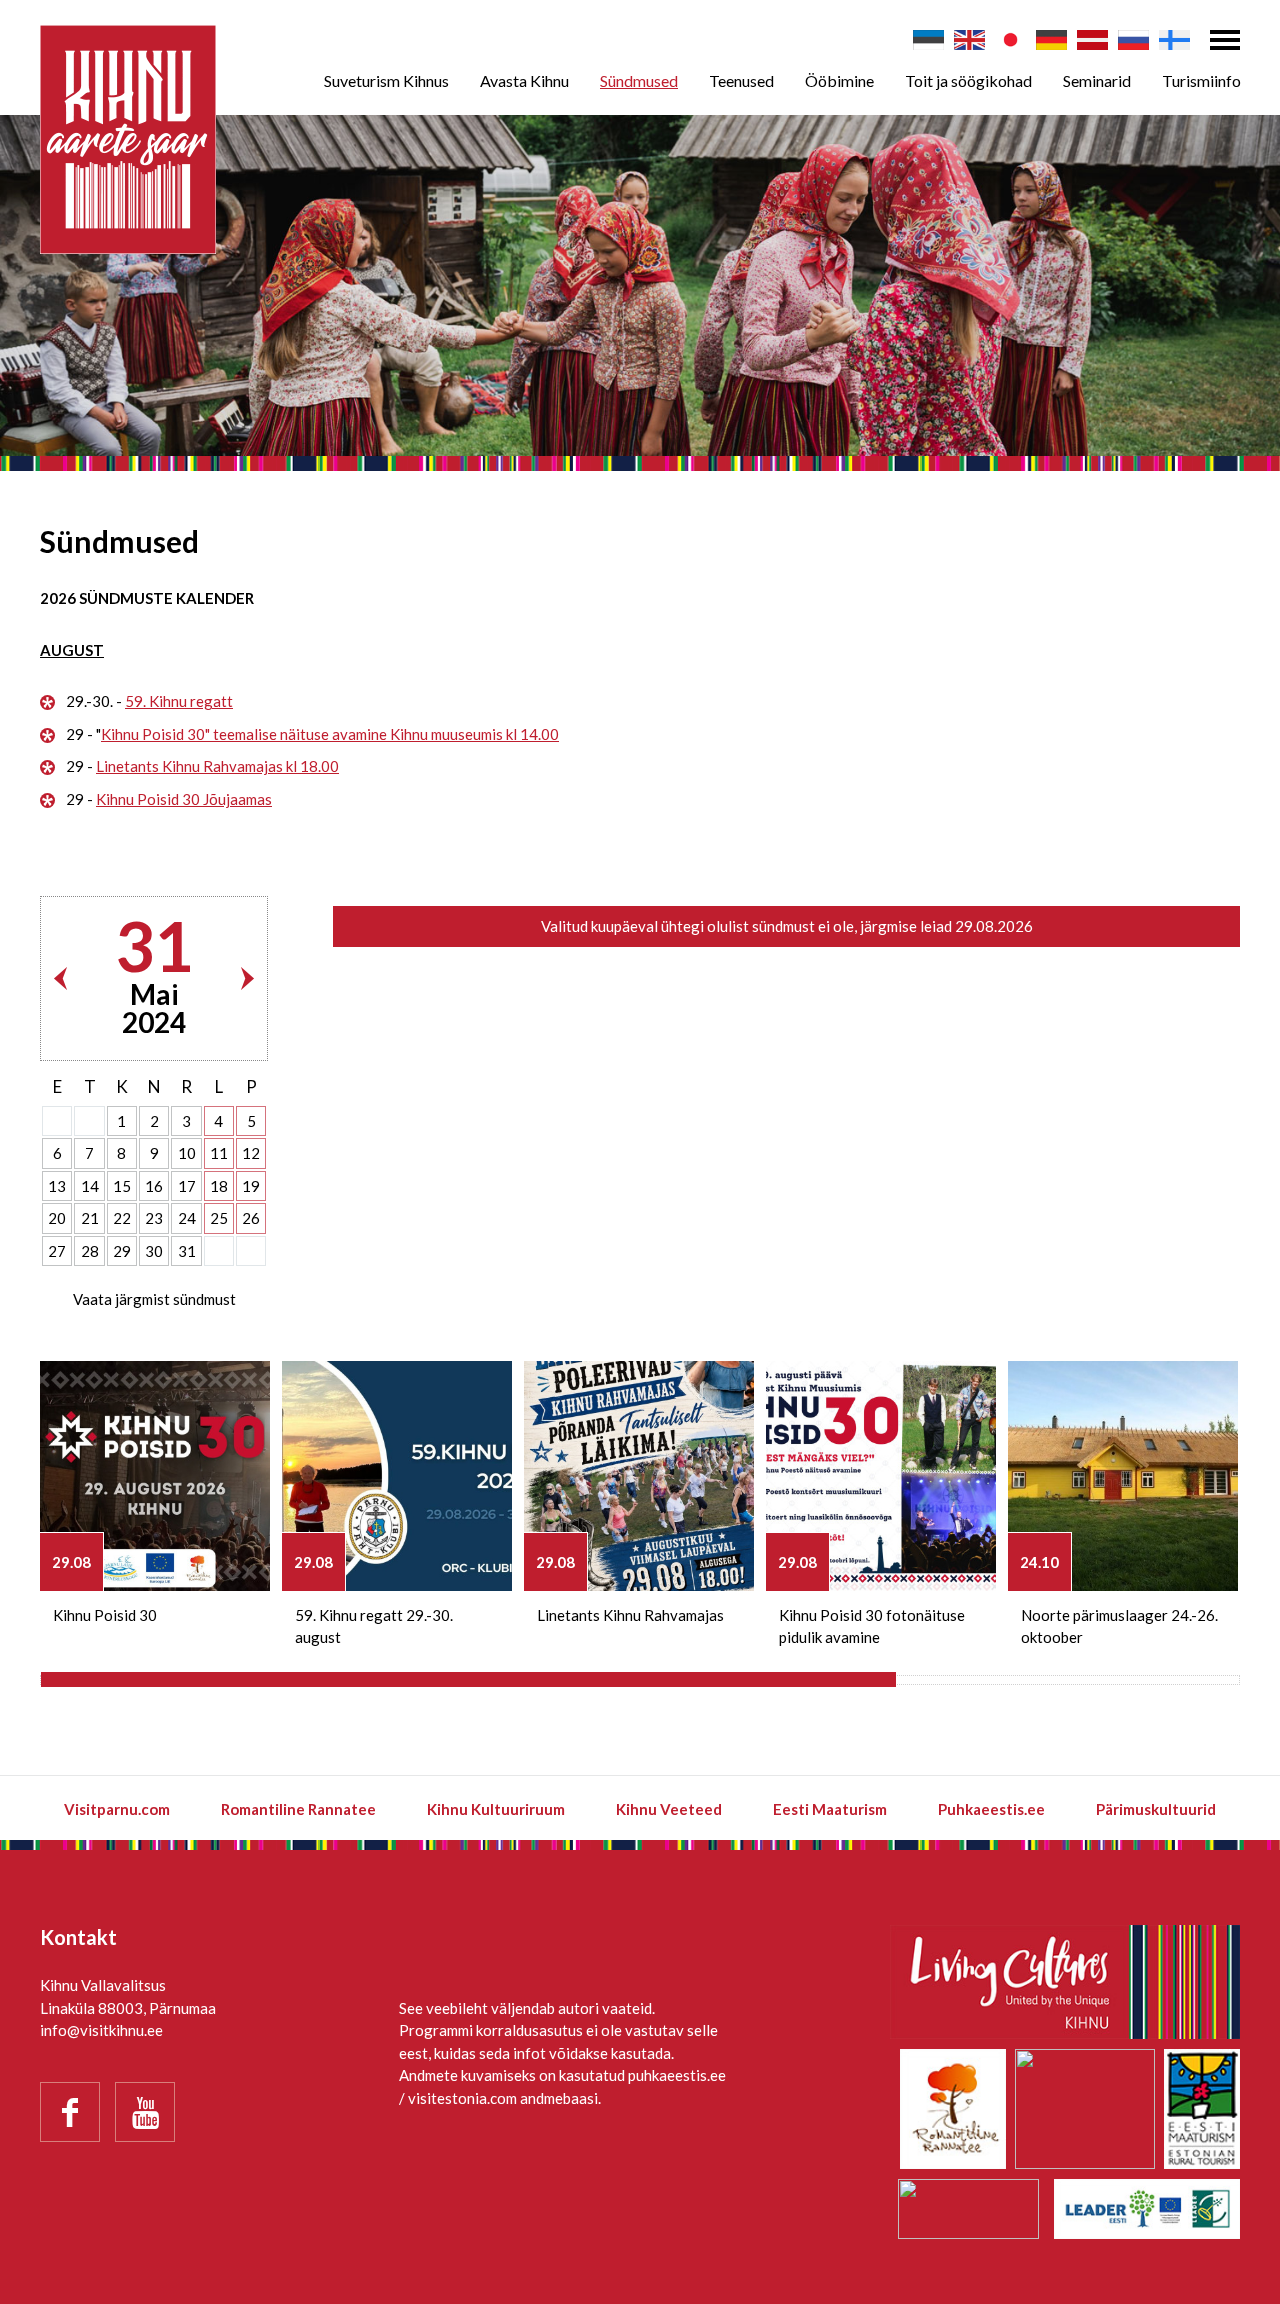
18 (219, 1186)
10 (187, 1153)
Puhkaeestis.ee (991, 1809)
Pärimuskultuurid (1156, 1809)
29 (122, 1251)
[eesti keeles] (928, 40)
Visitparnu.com (117, 1809)
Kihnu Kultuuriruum (496, 1809)
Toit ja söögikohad (968, 80)
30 (154, 1251)
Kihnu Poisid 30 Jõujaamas (184, 799)
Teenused (741, 80)
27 (57, 1251)
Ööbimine (839, 80)
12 (251, 1153)
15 (122, 1186)
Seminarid (1097, 80)
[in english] (969, 40)
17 (187, 1186)
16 (154, 1186)
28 (90, 1251)
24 (187, 1218)
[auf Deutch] (1051, 40)
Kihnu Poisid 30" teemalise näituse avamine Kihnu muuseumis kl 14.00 (330, 734)
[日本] (1010, 40)
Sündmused (639, 80)
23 (154, 1218)
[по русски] (1133, 40)
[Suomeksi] (1174, 40)
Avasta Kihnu (524, 80)
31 (187, 1251)
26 (251, 1218)
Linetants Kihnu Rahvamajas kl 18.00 (217, 766)
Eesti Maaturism (830, 1809)
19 (251, 1186)
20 (57, 1218)
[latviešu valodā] (1092, 40)
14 (90, 1186)
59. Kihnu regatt (179, 701)
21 (90, 1218)
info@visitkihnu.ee (101, 2030)
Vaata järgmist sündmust (154, 1299)
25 (219, 1218)
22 (122, 1218)
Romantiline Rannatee (298, 1809)
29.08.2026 (994, 926)
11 (219, 1153)
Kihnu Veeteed (669, 1809)
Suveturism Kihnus (386, 80)
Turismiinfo (1201, 80)
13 (57, 1186)
